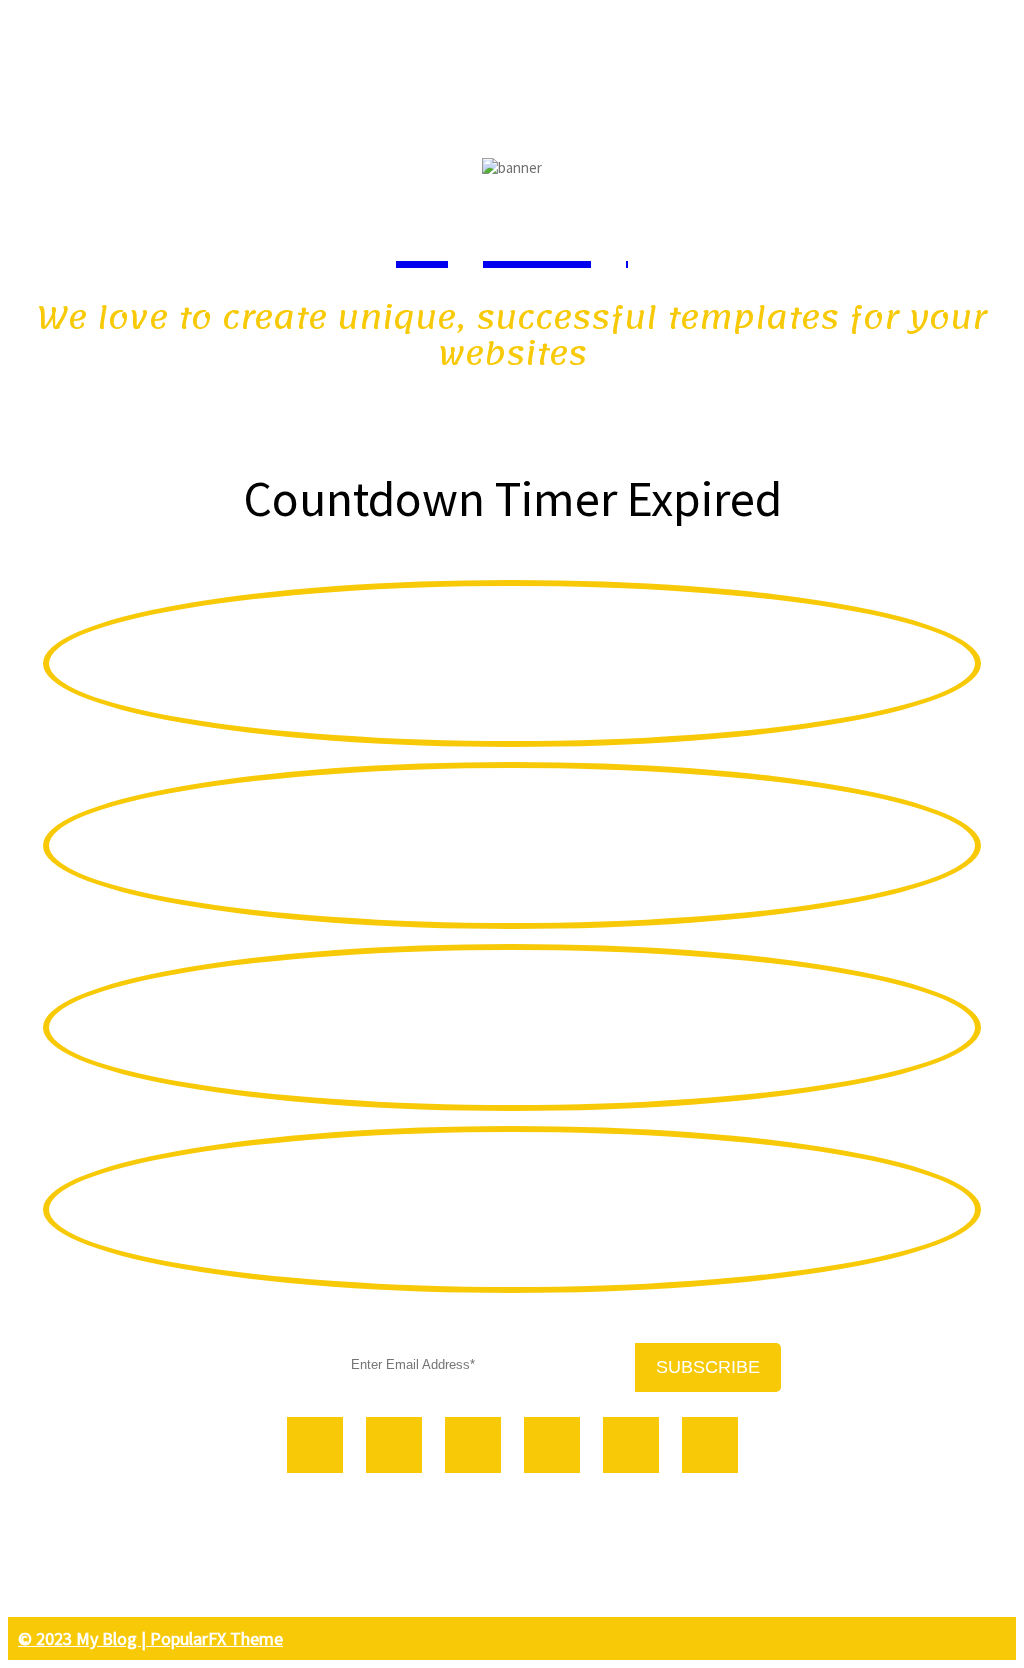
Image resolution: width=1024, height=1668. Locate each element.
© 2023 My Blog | (84, 1638)
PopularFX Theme (216, 1638)
